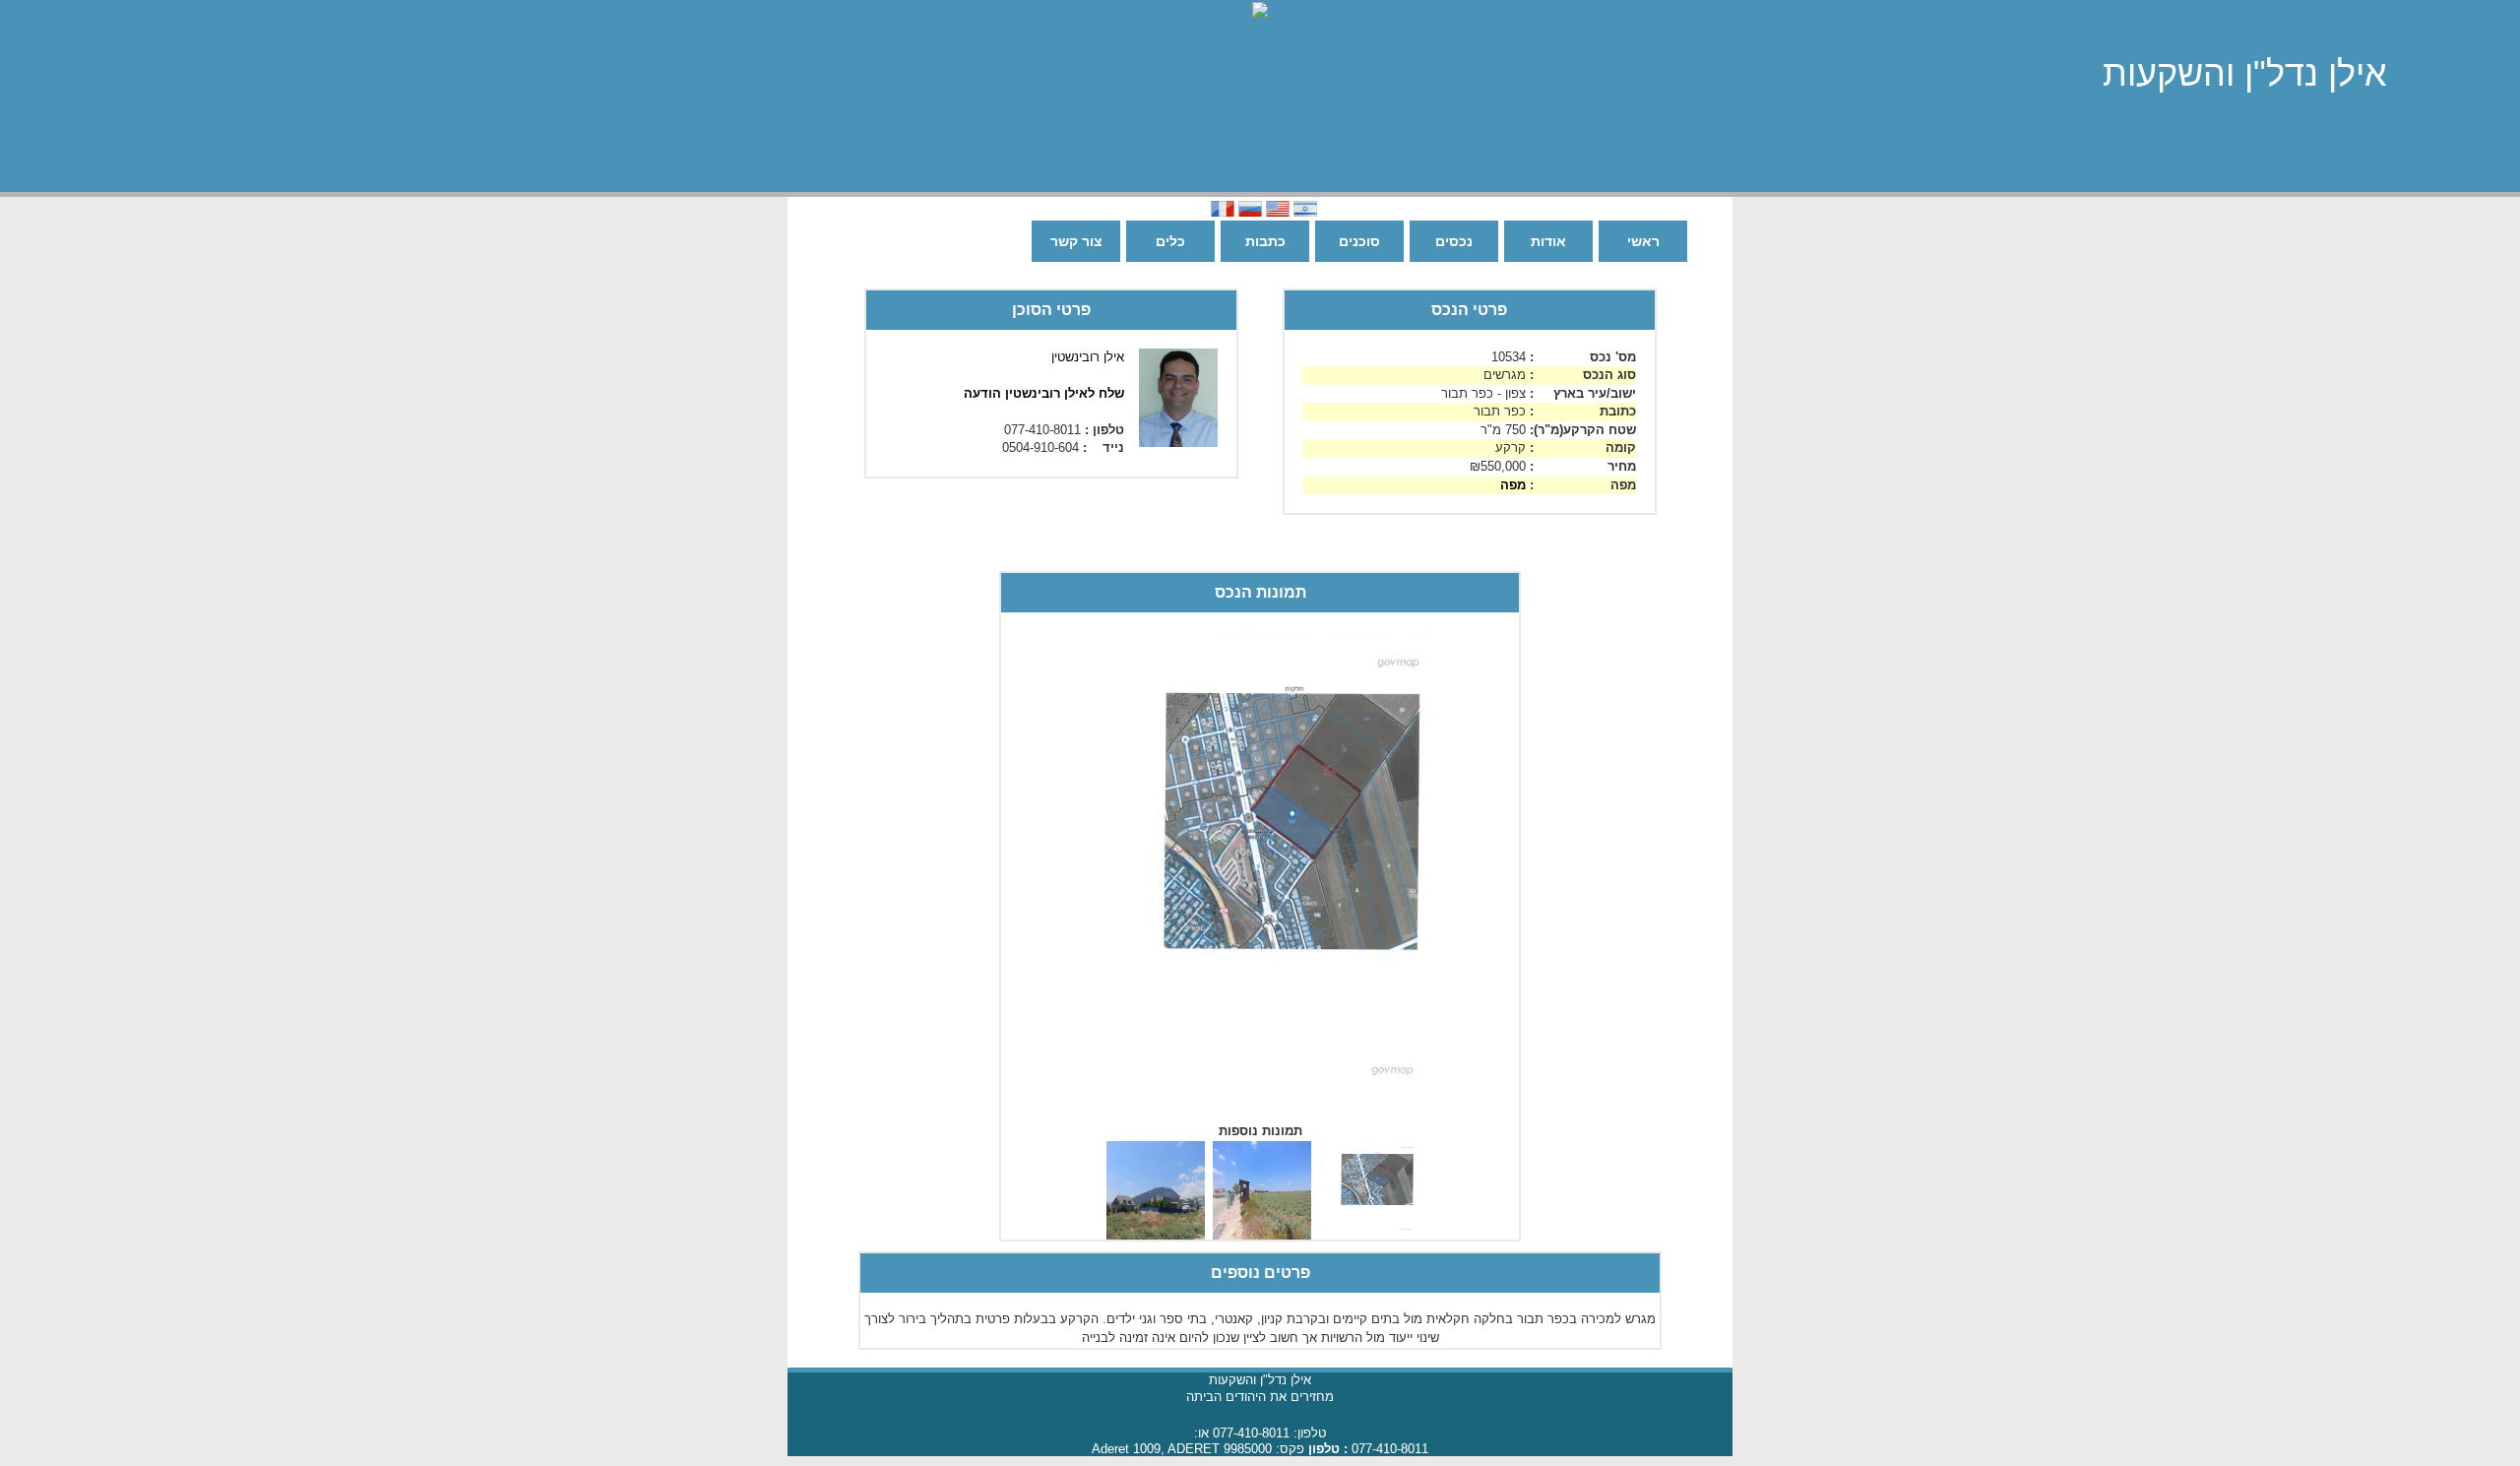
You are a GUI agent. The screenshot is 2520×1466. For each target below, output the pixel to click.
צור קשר (1076, 241)
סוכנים (1359, 241)
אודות (1548, 241)
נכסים (1454, 241)
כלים (1170, 241)
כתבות (1265, 241)
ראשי (1643, 241)
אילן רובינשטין (1088, 357)
